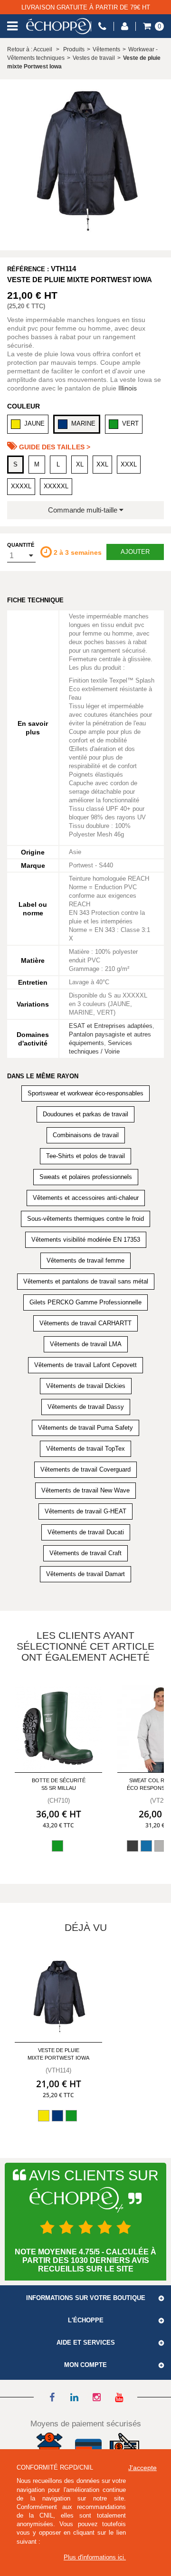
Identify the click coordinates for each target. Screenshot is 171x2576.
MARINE (83, 423)
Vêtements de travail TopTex (85, 1449)
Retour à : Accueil (30, 49)
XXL (102, 464)
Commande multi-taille (84, 510)
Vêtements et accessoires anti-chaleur (86, 1198)
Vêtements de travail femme (85, 1260)
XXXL (129, 464)
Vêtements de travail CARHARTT (85, 1323)
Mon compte (85, 2365)
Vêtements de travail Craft (85, 1553)
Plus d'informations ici (94, 2557)
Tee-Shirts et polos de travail (85, 1156)
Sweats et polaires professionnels (86, 1177)
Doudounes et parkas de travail (85, 1114)
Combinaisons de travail (86, 1135)
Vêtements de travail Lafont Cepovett (85, 1365)
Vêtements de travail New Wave (85, 1490)
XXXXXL (56, 486)
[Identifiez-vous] (125, 26)
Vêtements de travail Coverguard (85, 1469)
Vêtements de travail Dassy (86, 1407)
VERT (130, 423)
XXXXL (21, 486)
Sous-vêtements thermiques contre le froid (85, 1219)
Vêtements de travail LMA (86, 1344)
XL (80, 464)
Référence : (28, 269)
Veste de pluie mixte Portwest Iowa (58, 2054)
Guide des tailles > (54, 447)
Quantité (21, 545)
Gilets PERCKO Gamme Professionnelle (85, 1302)
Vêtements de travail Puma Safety (85, 1428)
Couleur (24, 406)
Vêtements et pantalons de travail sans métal (86, 1281)
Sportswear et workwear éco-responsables (85, 1093)
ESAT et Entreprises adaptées (111, 1026)
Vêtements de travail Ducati (86, 1532)
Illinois (128, 388)
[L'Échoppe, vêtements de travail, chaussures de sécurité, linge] (58, 26)
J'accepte (142, 2468)
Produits (74, 49)
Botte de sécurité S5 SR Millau (59, 1784)
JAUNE (34, 423)
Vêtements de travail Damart (85, 1574)
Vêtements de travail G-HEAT (85, 1511)
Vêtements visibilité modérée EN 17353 (86, 1240)
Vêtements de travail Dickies (86, 1386)
